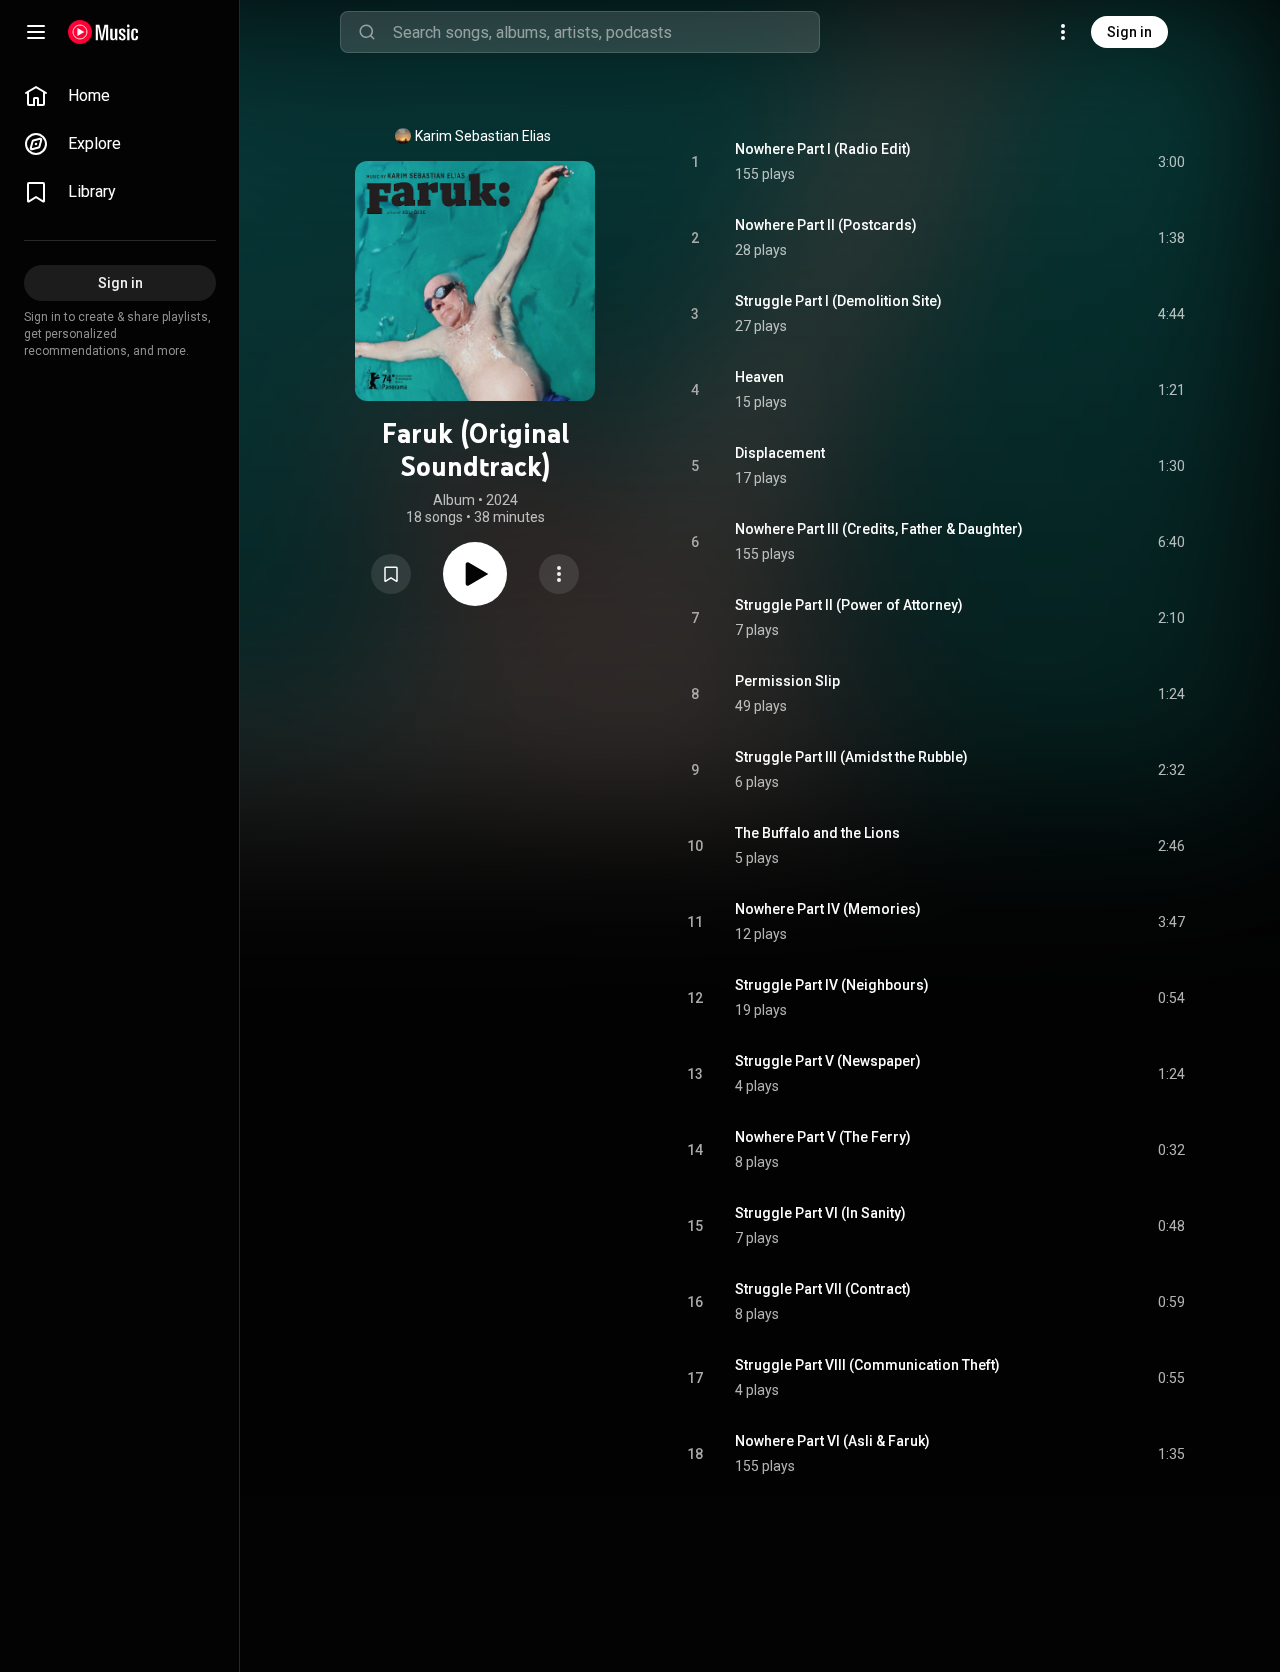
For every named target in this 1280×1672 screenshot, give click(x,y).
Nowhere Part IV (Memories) (828, 909)
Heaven (759, 377)
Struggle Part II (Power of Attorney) (849, 605)
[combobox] (606, 32)
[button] (391, 574)
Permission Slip (787, 681)
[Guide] (36, 32)
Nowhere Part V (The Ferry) (823, 1137)
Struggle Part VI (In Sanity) (820, 1213)
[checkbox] (1171, 162)
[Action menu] (559, 574)
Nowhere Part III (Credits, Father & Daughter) (879, 529)
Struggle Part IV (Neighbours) (832, 985)
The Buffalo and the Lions (817, 833)
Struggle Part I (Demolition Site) (838, 301)
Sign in (1129, 32)
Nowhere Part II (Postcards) (826, 225)
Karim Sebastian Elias (483, 136)
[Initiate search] (367, 32)
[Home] (103, 32)
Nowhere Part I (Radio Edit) (823, 149)
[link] (120, 96)
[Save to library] (391, 574)
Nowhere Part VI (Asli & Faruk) (832, 1441)
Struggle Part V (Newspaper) (828, 1061)
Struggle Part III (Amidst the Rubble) (851, 757)
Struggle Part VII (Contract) (823, 1289)
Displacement (780, 453)
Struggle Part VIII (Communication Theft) (867, 1365)
